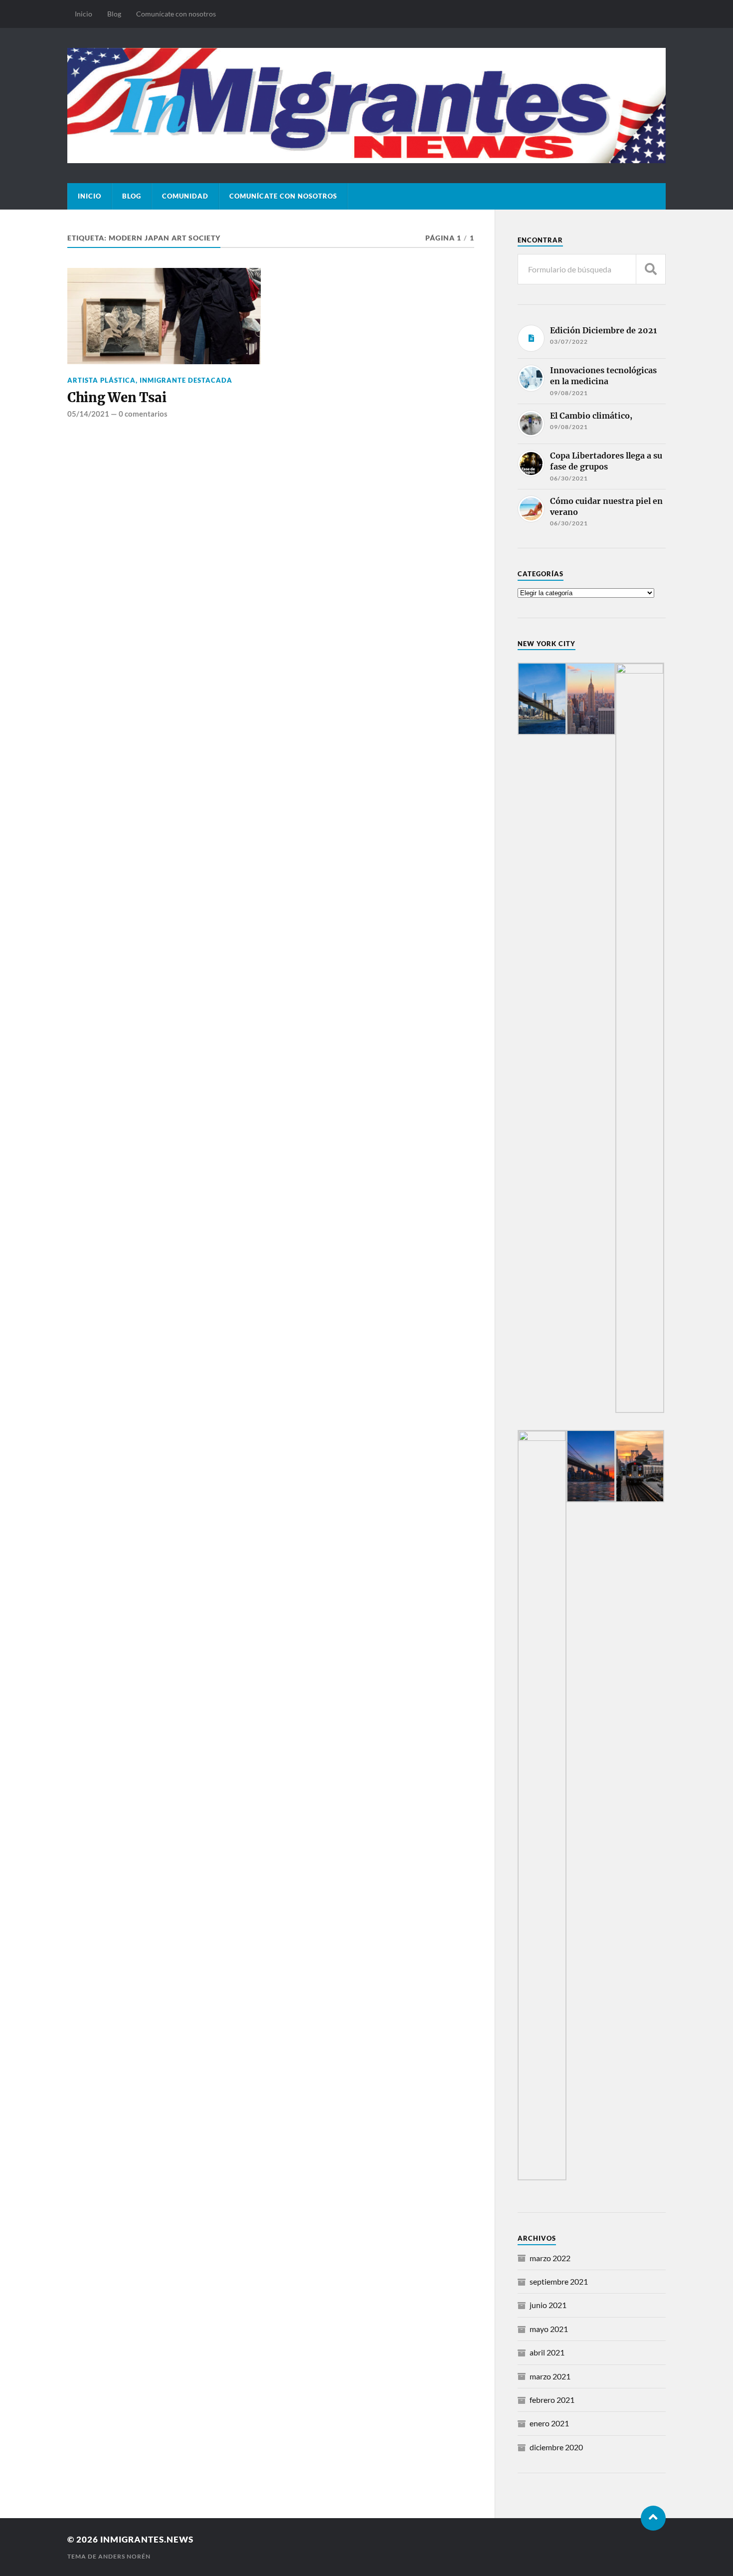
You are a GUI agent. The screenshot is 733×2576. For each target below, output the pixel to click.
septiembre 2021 (559, 2281)
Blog (114, 14)
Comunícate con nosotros (176, 14)
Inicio (84, 14)
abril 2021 (547, 2352)
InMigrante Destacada (186, 380)
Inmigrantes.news (147, 2539)
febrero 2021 (552, 2400)
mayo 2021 (549, 2329)
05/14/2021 (88, 414)
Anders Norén (124, 2556)
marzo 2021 (550, 2376)
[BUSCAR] (651, 269)
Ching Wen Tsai (117, 398)
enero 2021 (549, 2423)
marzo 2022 (550, 2258)
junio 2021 (548, 2305)
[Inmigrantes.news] (366, 105)
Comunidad (185, 196)
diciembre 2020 (556, 2447)
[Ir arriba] (653, 2518)
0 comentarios (143, 414)
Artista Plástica (101, 380)
